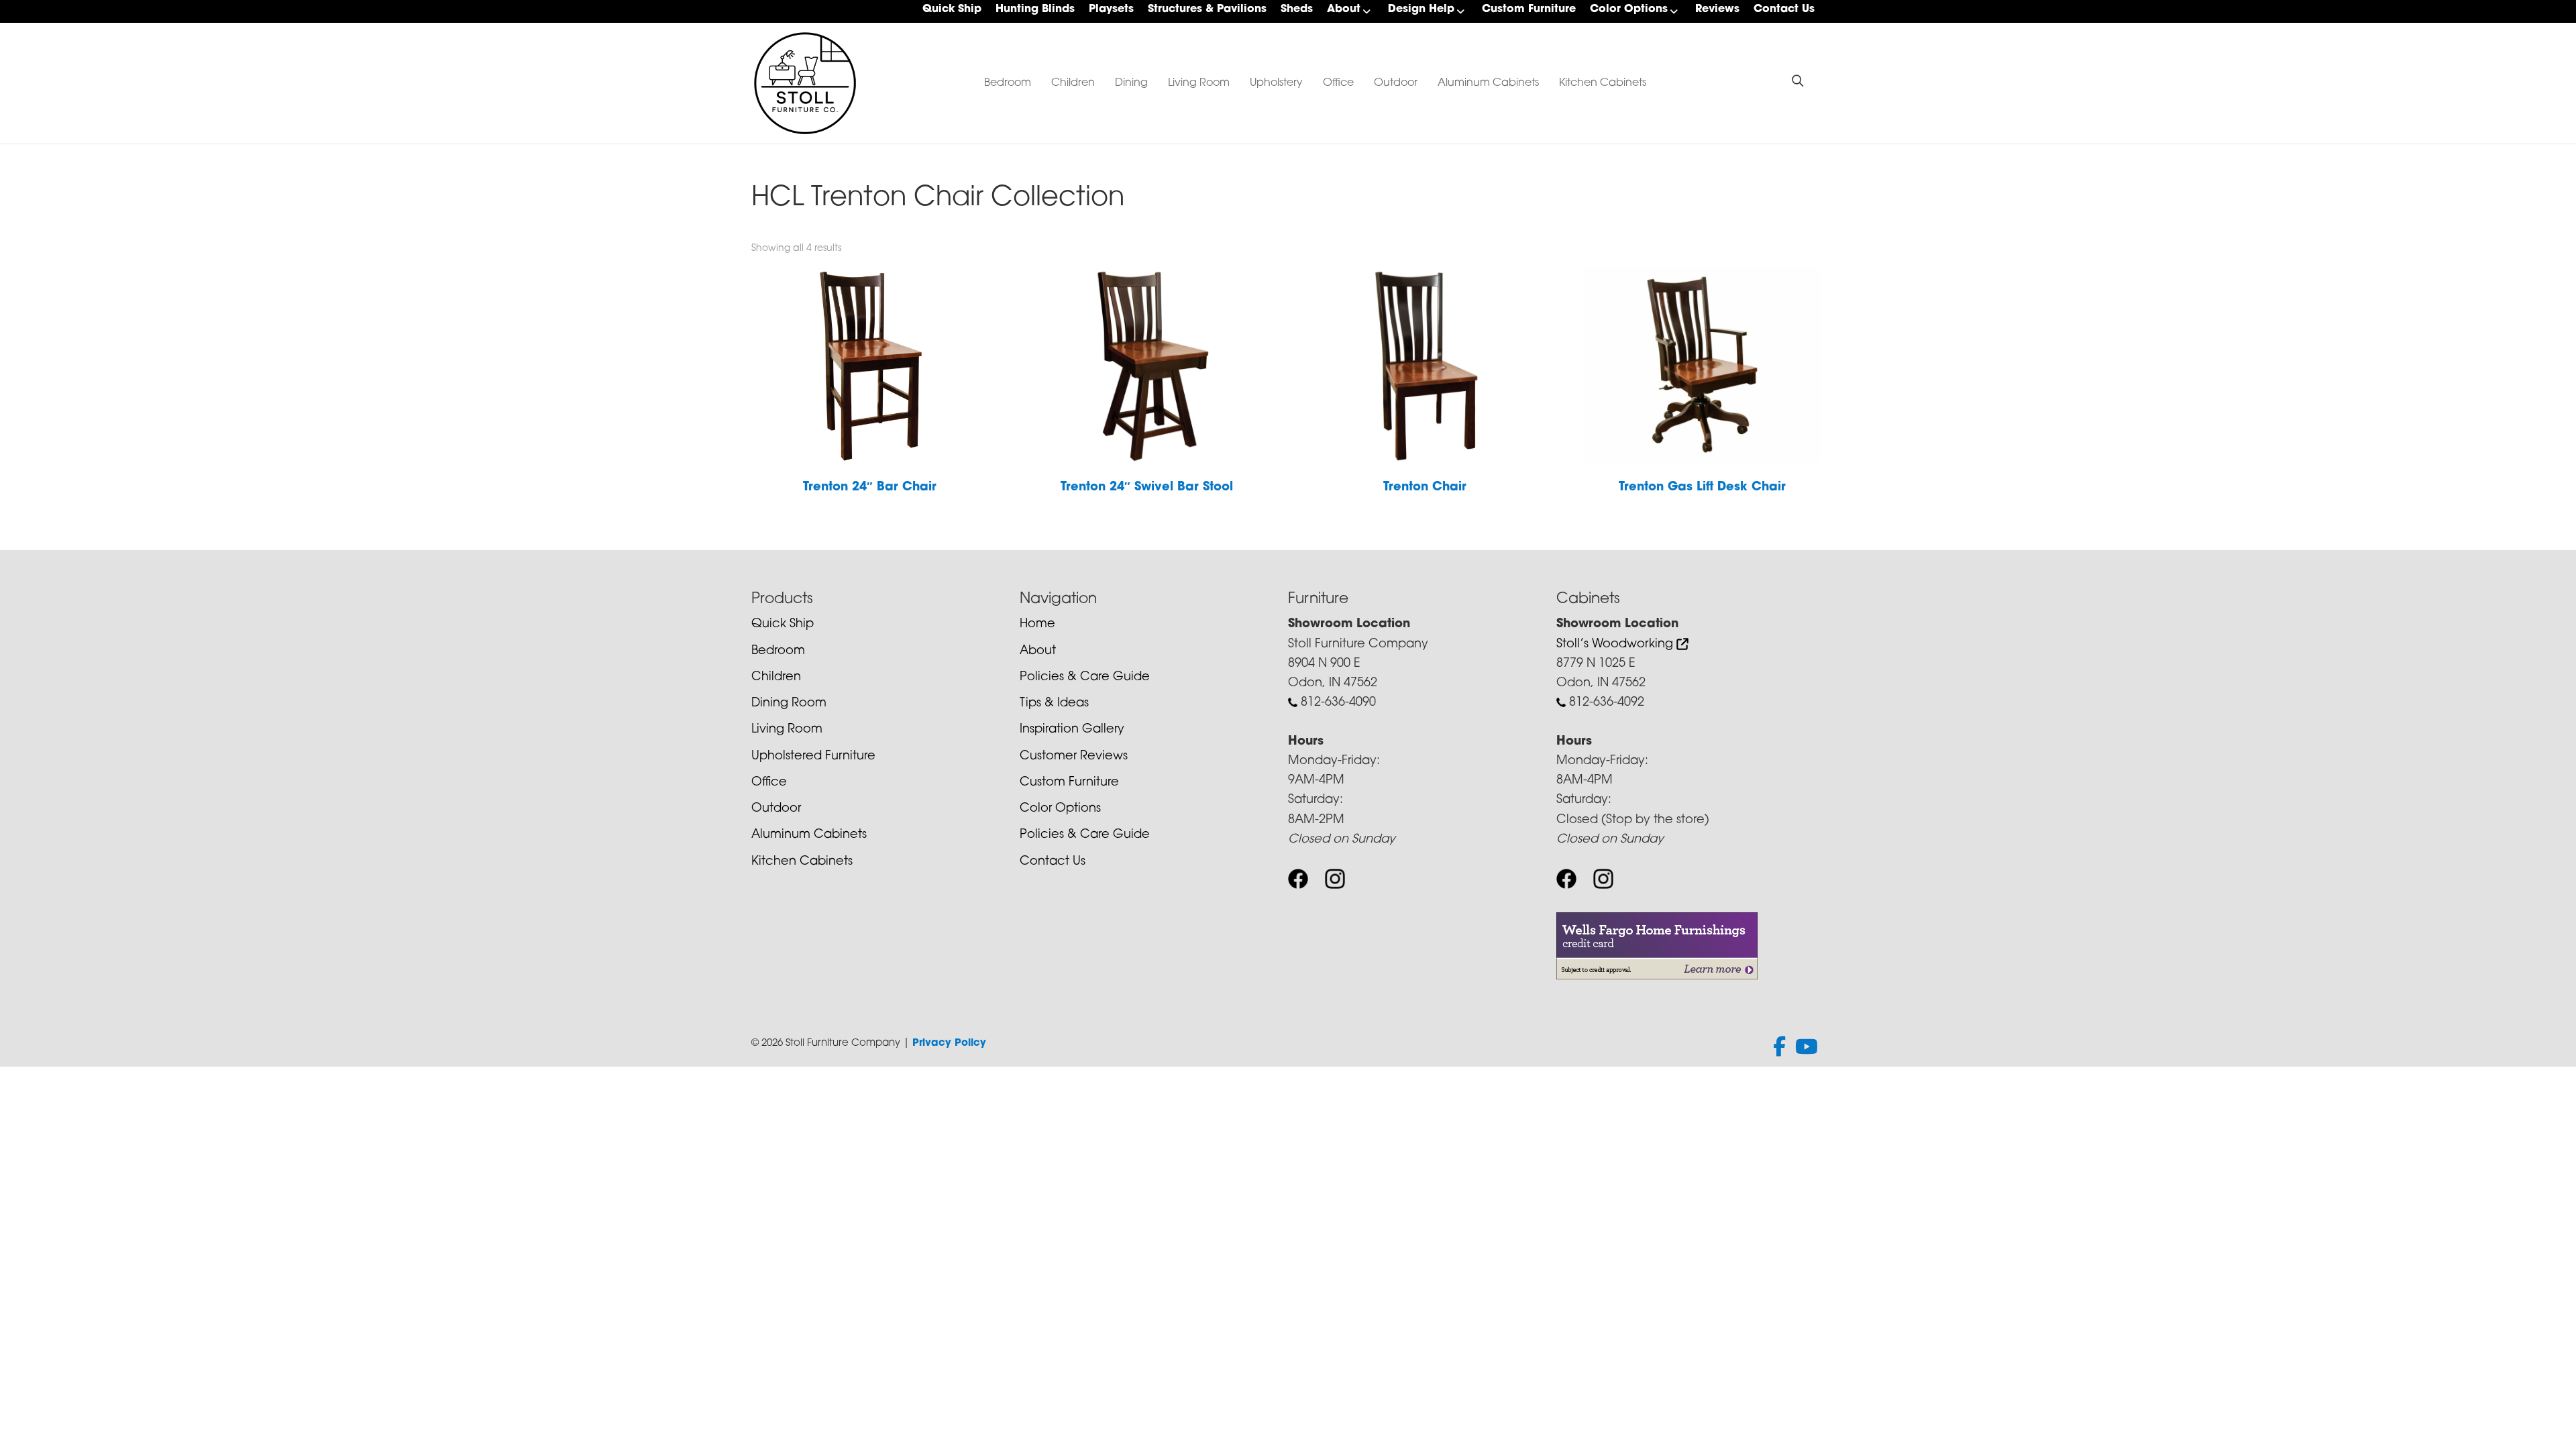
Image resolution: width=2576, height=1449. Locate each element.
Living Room (1199, 83)
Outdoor (1396, 83)
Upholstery (1276, 83)
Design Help (1421, 9)
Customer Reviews (1074, 757)
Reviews (1717, 9)
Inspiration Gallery (1072, 730)
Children (1073, 83)
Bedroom (1008, 83)
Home (1037, 625)
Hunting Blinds (1035, 9)
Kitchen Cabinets (1603, 83)
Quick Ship (952, 9)
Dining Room (789, 704)
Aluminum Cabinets (1488, 83)
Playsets (1111, 9)
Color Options (1629, 9)
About (1344, 9)
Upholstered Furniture (813, 757)
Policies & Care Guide (1085, 678)
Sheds (1297, 9)
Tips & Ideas (1054, 704)
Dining (1131, 83)
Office (1338, 83)
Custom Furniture (1529, 9)
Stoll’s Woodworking (1616, 645)
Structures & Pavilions (1207, 9)
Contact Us (1784, 9)
